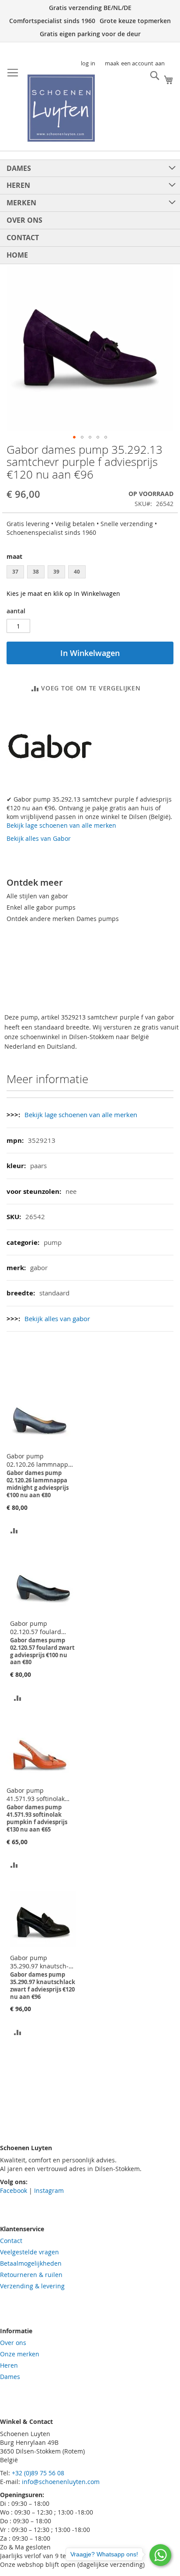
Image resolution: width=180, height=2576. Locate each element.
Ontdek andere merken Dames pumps (63, 919)
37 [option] (15, 572)
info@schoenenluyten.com (61, 2482)
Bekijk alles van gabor (57, 1319)
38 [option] (36, 572)
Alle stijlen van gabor (37, 896)
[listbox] (90, 573)
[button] (74, 437)
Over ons (13, 2343)
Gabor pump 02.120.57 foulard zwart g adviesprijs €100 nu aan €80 (38, 1628)
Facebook (14, 2190)
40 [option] (77, 572)
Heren (9, 2365)
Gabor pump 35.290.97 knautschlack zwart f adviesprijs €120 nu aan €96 (42, 1962)
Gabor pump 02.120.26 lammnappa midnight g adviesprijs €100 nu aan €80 (39, 1460)
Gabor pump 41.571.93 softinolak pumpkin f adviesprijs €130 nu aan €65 (38, 1794)
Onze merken (20, 2354)
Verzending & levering (32, 2286)
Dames (10, 2377)
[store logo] (61, 108)
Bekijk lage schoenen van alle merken (61, 825)
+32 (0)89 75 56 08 (38, 2473)
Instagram (49, 2190)
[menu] (90, 212)
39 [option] (56, 572)
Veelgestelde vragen (29, 2252)
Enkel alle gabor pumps (41, 907)
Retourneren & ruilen (31, 2275)
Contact (11, 2241)
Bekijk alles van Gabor (39, 838)
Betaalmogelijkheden (31, 2263)
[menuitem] (90, 168)
